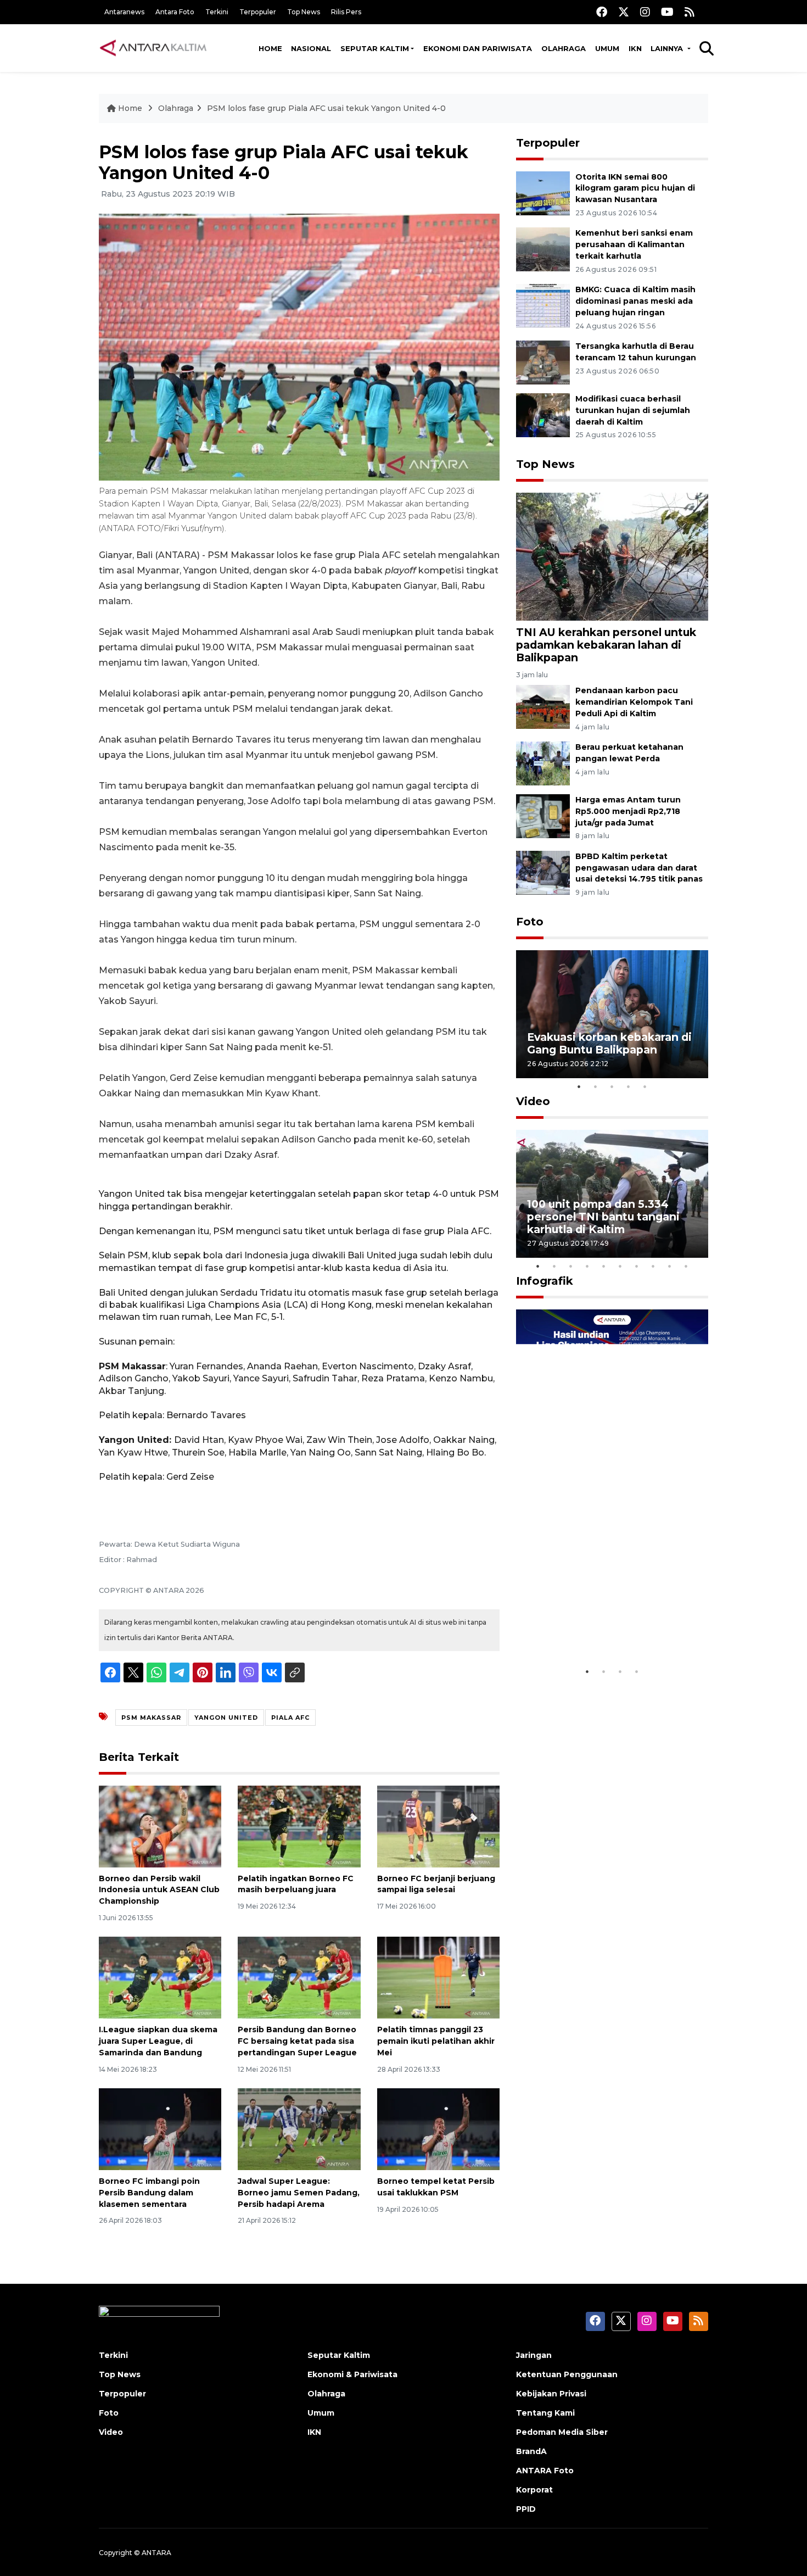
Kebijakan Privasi (551, 2394)
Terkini (217, 12)
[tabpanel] (612, 1014)
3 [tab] (612, 1086)
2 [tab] (596, 1086)
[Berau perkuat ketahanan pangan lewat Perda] (543, 763)
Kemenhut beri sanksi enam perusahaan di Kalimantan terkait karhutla (634, 244)
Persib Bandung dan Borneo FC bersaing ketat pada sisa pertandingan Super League (297, 2041)
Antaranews (124, 12)
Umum (607, 48)
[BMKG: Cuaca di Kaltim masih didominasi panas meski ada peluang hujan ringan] (543, 305)
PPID (526, 2509)
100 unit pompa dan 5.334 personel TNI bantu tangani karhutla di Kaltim (603, 1217)
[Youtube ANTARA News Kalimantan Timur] (667, 12)
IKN (635, 48)
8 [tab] (653, 1266)
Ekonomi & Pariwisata (352, 2374)
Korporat (534, 2490)
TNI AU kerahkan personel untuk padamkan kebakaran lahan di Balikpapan (606, 645)
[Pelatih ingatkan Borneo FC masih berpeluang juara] (299, 1825)
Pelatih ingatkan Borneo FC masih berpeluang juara (296, 1884)
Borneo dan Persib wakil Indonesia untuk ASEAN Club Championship (159, 1890)
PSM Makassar (151, 1718)
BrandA (531, 2451)
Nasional (311, 48)
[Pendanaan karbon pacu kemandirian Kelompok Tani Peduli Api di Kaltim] (543, 706)
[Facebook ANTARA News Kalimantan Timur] (602, 12)
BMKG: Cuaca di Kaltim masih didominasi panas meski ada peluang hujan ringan (635, 301)
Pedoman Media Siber (562, 2432)
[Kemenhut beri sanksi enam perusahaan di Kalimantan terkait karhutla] (543, 249)
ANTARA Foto (545, 2471)
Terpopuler (258, 12)
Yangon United (226, 1718)
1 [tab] (579, 1086)
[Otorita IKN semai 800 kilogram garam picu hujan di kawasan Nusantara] (543, 193)
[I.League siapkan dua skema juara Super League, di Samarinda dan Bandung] (160, 1977)
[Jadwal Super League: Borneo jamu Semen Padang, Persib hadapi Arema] (299, 2129)
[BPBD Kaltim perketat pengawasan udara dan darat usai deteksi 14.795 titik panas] (543, 872)
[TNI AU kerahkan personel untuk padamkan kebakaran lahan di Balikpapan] (612, 556)
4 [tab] (629, 1086)
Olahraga (564, 48)
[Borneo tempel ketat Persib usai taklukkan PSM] (438, 2129)
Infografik (545, 1281)
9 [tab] (670, 1266)
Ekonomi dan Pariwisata (478, 48)
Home (270, 48)
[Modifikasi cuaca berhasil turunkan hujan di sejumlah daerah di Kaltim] (543, 414)
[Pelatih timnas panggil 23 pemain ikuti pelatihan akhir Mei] (438, 1977)
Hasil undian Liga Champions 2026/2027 (607, 1627)
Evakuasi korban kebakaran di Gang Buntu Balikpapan (609, 1043)
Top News (304, 12)
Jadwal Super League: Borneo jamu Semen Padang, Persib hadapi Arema (299, 2193)
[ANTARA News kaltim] (154, 48)
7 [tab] (637, 1266)
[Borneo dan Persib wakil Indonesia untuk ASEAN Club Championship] (160, 1825)
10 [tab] (686, 1266)
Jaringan (534, 2355)
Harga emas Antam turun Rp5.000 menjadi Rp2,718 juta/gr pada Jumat (628, 811)
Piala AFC (290, 1718)
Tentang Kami (545, 2413)
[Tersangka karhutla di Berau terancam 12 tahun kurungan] (543, 362)
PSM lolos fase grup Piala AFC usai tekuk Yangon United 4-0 (326, 108)
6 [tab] (620, 1266)
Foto (530, 922)
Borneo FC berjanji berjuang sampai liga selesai (436, 1884)
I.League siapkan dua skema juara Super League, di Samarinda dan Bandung (158, 2041)
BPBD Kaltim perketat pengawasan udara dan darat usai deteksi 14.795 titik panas (639, 868)
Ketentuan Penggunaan (567, 2374)
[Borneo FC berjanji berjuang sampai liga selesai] (438, 1825)
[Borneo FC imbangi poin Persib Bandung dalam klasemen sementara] (160, 2129)
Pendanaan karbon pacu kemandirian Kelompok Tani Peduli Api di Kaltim (634, 702)
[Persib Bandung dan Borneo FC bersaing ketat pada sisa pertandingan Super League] (299, 1977)
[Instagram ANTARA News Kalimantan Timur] (645, 12)
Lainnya (668, 48)
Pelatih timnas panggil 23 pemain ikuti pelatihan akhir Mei (436, 2041)
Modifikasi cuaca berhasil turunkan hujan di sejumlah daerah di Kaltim (633, 410)
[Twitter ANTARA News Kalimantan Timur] (624, 12)
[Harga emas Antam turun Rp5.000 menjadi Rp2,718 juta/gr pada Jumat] (543, 815)
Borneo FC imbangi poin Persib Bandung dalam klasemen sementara (149, 2193)
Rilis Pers (346, 12)
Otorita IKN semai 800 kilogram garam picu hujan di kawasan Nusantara (635, 188)
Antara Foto (175, 12)
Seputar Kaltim (375, 48)
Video (533, 1101)
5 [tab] (645, 1086)
